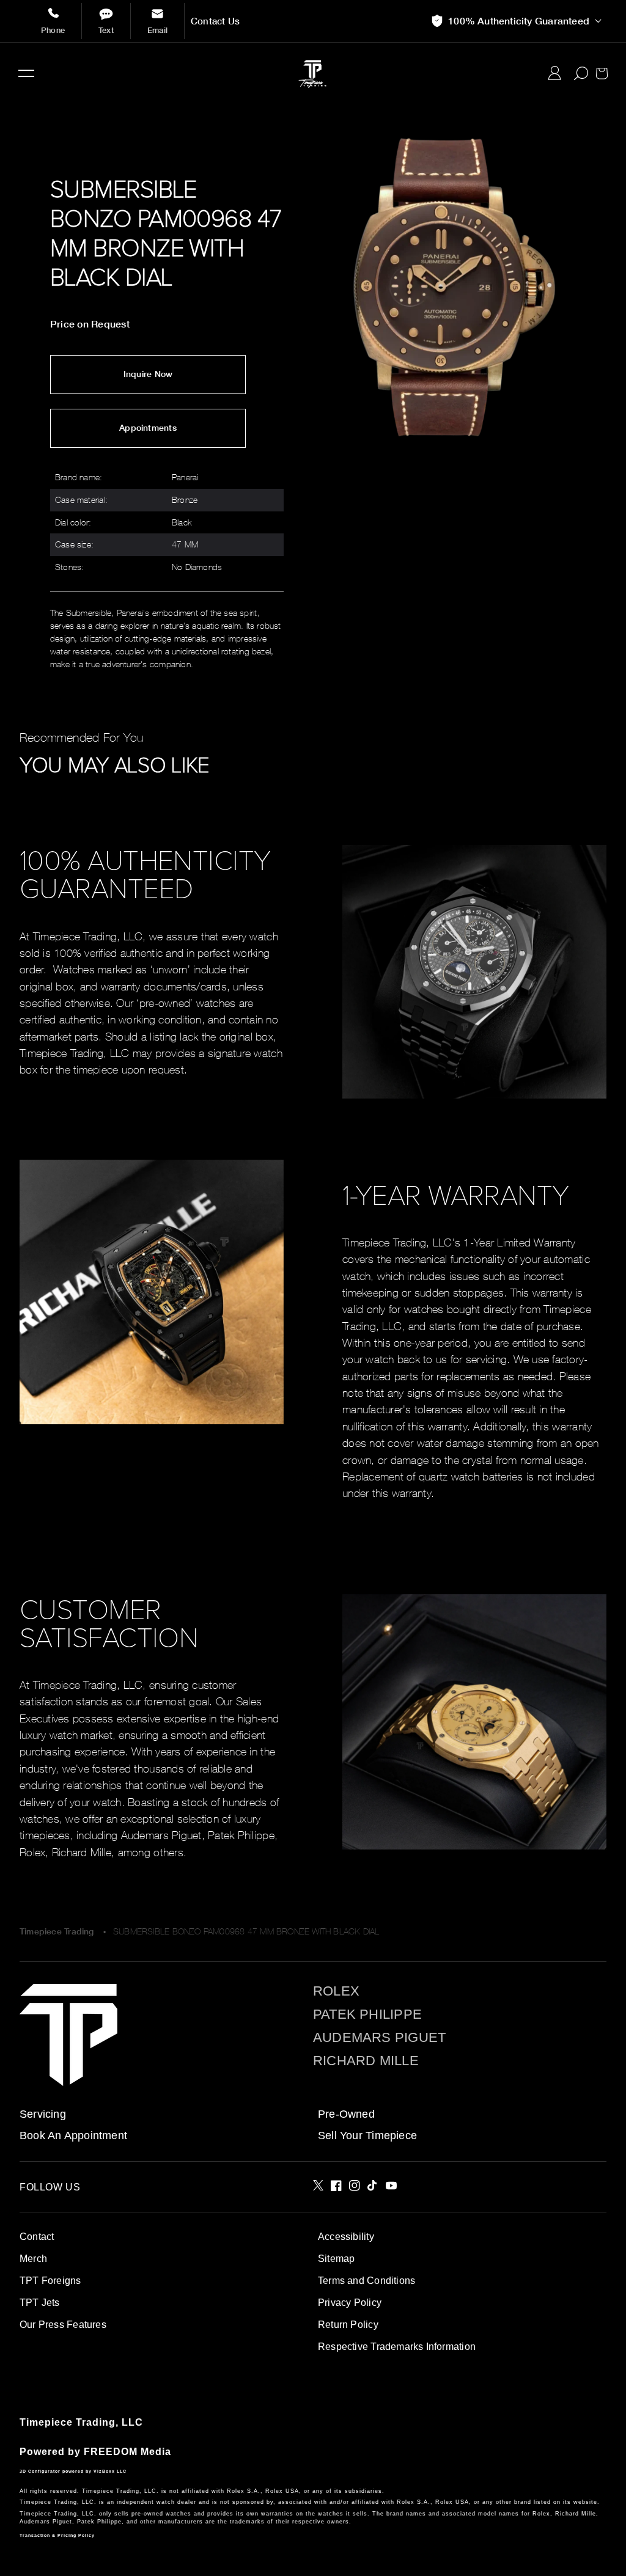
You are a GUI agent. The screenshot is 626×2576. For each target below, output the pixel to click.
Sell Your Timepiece (367, 2135)
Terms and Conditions (366, 2281)
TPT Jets (40, 2303)
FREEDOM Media (127, 2452)
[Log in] (555, 73)
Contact (37, 2237)
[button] (26, 73)
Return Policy (348, 2325)
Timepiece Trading (57, 1931)
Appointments (148, 428)
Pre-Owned (346, 2114)
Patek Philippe (367, 2014)
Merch (33, 2259)
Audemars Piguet (379, 2038)
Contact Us (215, 21)
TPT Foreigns (50, 2281)
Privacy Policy (350, 2303)
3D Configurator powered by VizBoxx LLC (73, 2471)
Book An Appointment (73, 2135)
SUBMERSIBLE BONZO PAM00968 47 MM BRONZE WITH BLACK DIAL (246, 1931)
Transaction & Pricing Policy (57, 2535)
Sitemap (336, 2259)
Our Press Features (63, 2325)
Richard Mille (366, 2061)
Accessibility (346, 2237)
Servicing (43, 2114)
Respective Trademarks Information (397, 2347)
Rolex (336, 1991)
